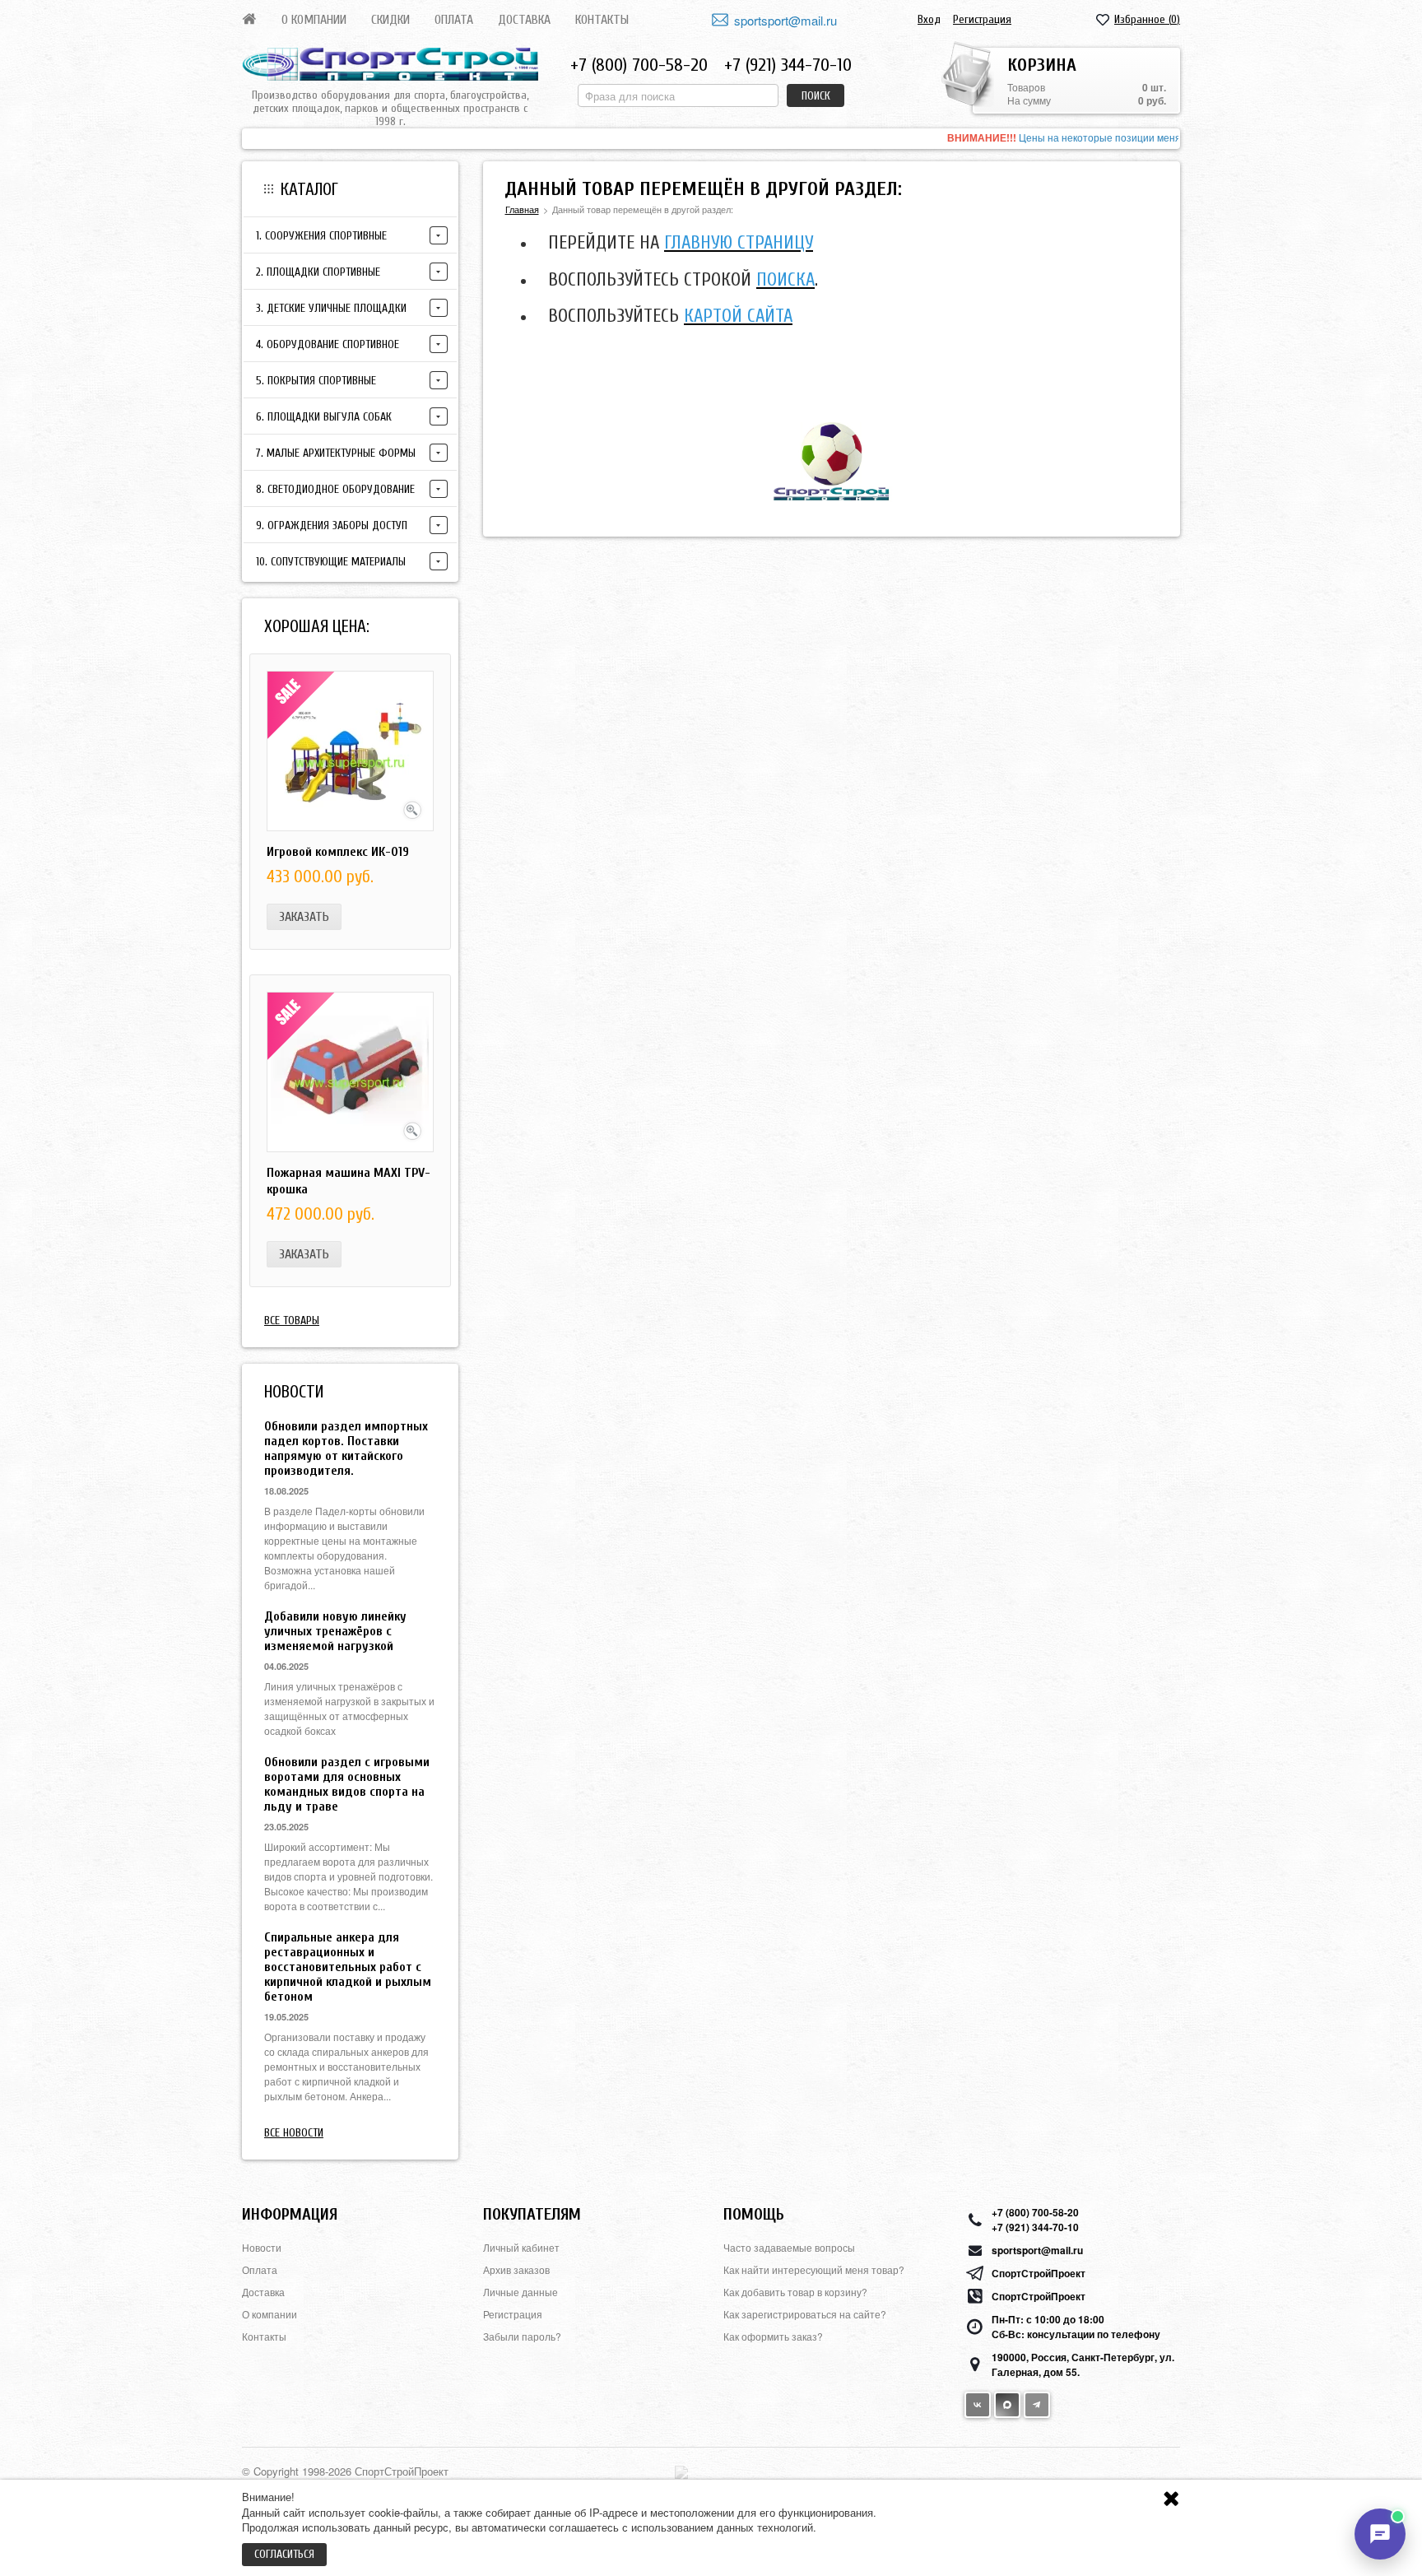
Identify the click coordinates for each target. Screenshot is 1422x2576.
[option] (711, 139)
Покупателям (532, 2214)
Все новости (294, 2133)
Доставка (524, 20)
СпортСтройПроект (1039, 2273)
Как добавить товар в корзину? (795, 2292)
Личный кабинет (521, 2247)
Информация (290, 2214)
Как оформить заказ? (773, 2336)
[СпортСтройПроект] (390, 64)
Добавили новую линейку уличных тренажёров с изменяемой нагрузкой (335, 1631)
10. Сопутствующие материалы (331, 562)
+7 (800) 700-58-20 (639, 65)
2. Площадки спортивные (318, 272)
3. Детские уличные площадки (331, 308)
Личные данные (520, 2292)
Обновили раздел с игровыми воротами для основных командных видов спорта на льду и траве (347, 1784)
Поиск (816, 96)
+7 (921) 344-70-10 (788, 65)
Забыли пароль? (522, 2336)
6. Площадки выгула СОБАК (324, 417)
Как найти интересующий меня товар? (814, 2269)
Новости (262, 2247)
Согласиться (284, 2554)
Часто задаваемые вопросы (789, 2247)
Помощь (754, 2214)
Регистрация (982, 19)
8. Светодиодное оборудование (335, 489)
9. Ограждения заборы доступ (332, 525)
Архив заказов (516, 2269)
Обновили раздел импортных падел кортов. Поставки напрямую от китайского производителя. (346, 1448)
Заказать (304, 917)
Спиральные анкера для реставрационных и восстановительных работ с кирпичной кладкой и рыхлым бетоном (348, 1967)
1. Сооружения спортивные (321, 236)
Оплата (454, 20)
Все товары (292, 1321)
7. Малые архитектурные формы (336, 453)
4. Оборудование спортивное (328, 344)
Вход (929, 19)
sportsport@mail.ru (785, 20)
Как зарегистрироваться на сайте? (805, 2314)
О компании (314, 20)
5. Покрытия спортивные (316, 381)
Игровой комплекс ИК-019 (338, 852)
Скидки (390, 20)
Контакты (602, 20)
